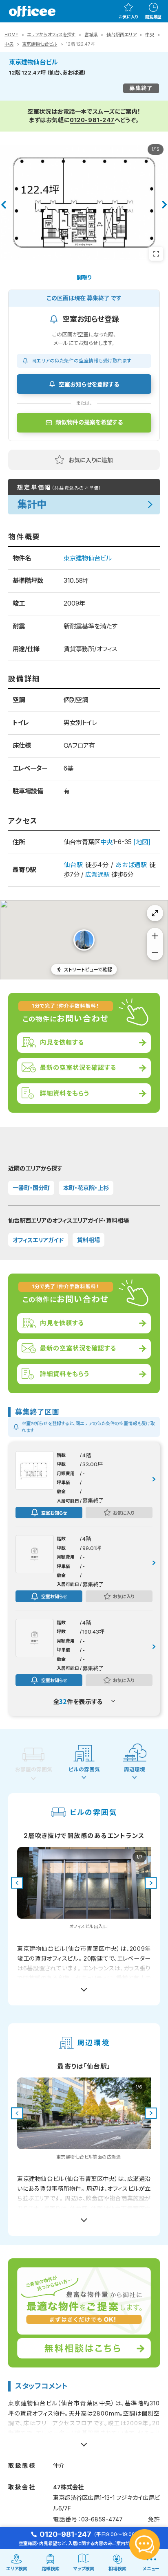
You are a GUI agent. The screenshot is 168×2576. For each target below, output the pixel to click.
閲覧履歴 (153, 17)
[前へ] (3, 205)
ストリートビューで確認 (88, 969)
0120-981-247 (92, 120)
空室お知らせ (54, 1513)
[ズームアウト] (155, 952)
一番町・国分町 (31, 1188)
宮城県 (91, 35)
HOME (11, 35)
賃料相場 (88, 1240)
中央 (150, 35)
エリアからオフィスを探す (51, 35)
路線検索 (51, 2569)
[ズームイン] (155, 936)
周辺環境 (135, 1769)
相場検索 (117, 2569)
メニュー (151, 2569)
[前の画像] (17, 1883)
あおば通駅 (131, 865)
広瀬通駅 (97, 875)
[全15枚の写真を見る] (156, 254)
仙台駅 (73, 865)
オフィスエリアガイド (38, 1240)
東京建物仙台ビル (40, 44)
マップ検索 (84, 2569)
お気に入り (128, 17)
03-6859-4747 (102, 2519)
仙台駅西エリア (122, 35)
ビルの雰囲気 (84, 1769)
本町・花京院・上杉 (86, 1188)
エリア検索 (17, 2569)
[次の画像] (151, 1883)
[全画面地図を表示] (155, 913)
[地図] (142, 842)
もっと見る (84, 1986)
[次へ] (165, 205)
